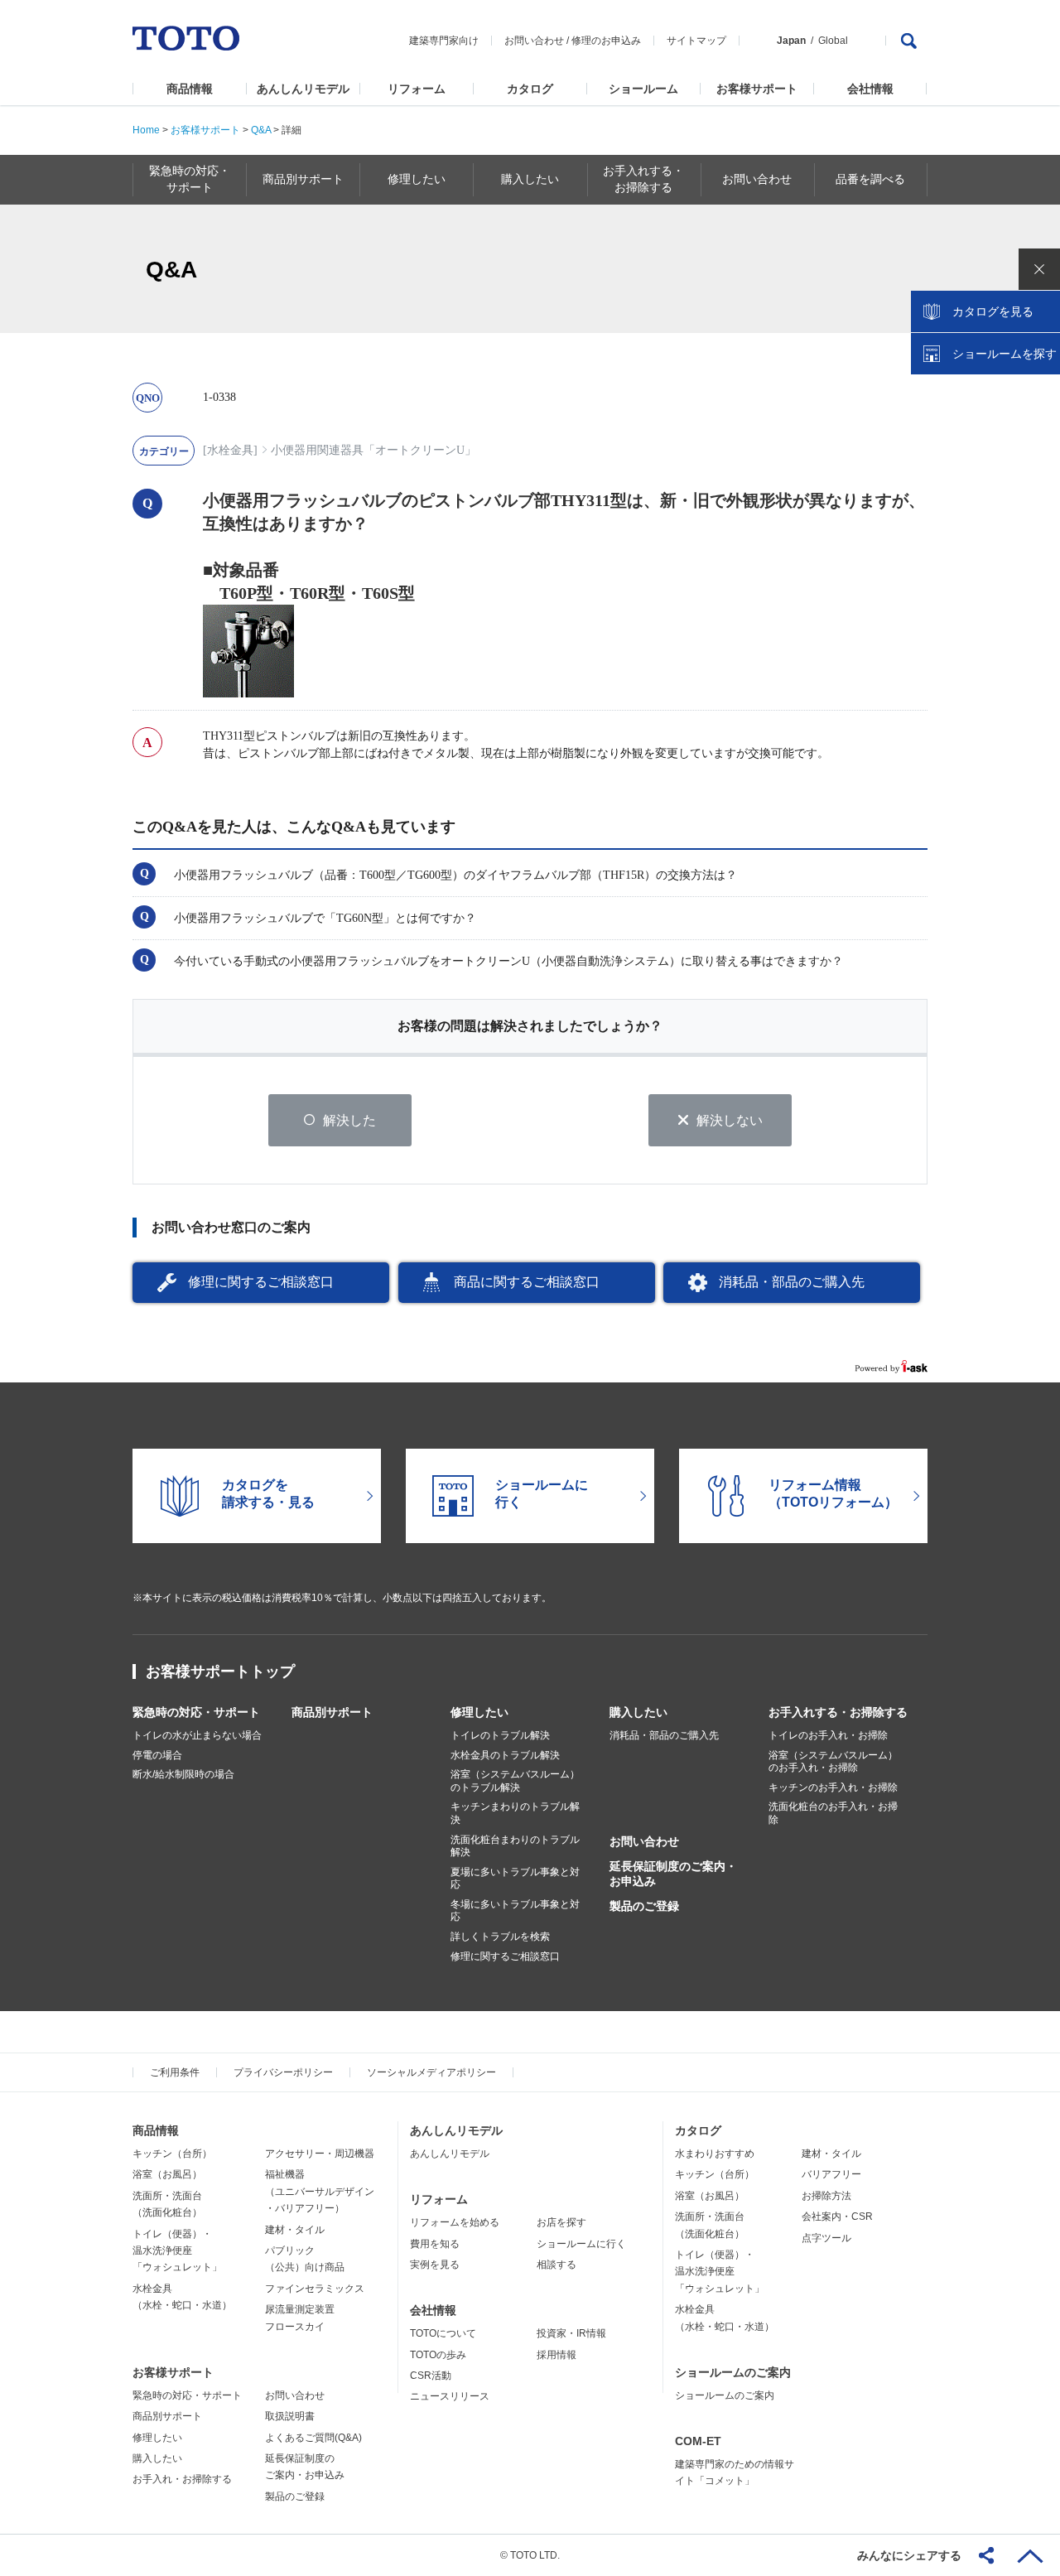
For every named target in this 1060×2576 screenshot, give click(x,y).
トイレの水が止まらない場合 (197, 1735)
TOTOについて (443, 2333)
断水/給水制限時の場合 (183, 1774)
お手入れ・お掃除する (182, 2479)
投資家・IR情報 (571, 2333)
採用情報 (556, 2355)
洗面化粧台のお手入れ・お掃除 (833, 1813)
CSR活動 (431, 2376)
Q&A (261, 130)
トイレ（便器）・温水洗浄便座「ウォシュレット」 (177, 2251)
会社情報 (870, 89)
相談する (556, 2265)
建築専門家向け (444, 41)
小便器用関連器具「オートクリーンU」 (373, 450)
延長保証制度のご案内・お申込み (673, 1874)
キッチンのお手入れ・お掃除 (833, 1787)
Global (833, 41)
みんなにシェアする (909, 2555)
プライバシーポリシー (283, 2072)
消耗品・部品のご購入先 (792, 1282)
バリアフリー (831, 2174)
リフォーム (417, 89)
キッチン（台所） (172, 2154)
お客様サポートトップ (220, 1672)
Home (146, 130)
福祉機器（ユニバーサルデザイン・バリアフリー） (320, 2191)
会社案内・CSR (837, 2217)
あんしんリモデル (303, 89)
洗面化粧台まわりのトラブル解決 (515, 1846)
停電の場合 (157, 1755)
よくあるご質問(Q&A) (313, 2438)
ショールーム (643, 89)
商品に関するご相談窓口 (527, 1282)
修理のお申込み (606, 41)
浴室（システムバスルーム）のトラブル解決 (515, 1781)
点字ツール (826, 2238)
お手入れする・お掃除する (838, 1712)
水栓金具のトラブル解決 (505, 1755)
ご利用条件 (175, 2072)
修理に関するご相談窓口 (261, 1282)
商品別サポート (332, 1712)
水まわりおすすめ (715, 2154)
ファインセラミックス (315, 2289)
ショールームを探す (1005, 354)
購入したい (638, 1712)
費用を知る (435, 2244)
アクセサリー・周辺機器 (320, 2154)
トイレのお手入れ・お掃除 (828, 1735)
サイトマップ (696, 41)
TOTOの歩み (438, 2355)
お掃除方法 (826, 2196)
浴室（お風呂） (167, 2174)
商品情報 (190, 89)
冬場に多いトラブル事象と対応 (515, 1911)
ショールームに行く (581, 2244)
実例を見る (435, 2265)
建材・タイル (295, 2230)
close (1039, 269)
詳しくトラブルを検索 (500, 1937)
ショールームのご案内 (733, 2372)
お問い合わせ (534, 41)
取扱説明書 (290, 2416)
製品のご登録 (644, 1906)
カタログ (530, 89)
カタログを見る (993, 311)
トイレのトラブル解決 (500, 1735)
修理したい (479, 1712)
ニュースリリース (450, 2396)
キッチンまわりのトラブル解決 (515, 1813)
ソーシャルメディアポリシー (431, 2072)
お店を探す (561, 2222)
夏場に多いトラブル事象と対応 (515, 1879)
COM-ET (698, 2441)
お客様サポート (757, 89)
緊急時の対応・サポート (196, 1712)
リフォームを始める (455, 2222)
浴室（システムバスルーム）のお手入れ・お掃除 (833, 1762)
